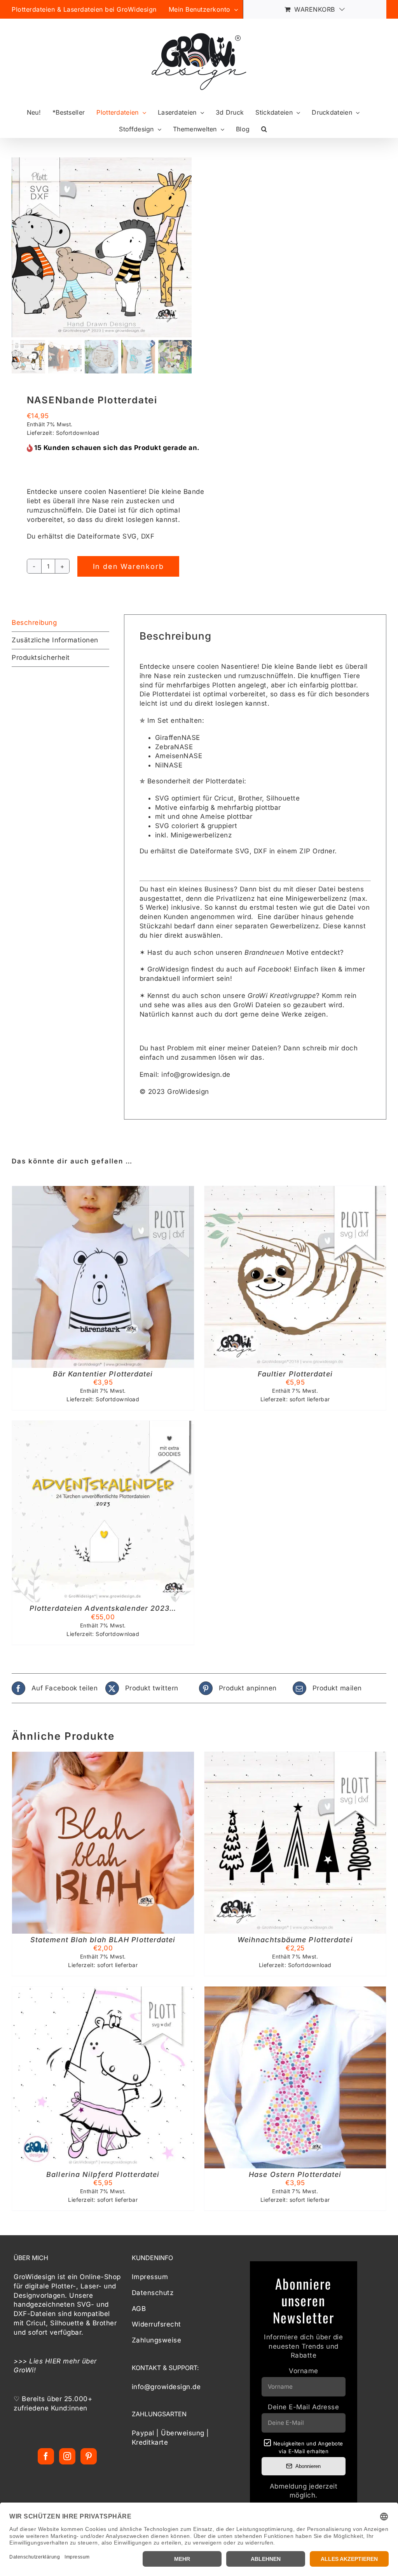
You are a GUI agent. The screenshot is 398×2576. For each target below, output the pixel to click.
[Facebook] (46, 2456)
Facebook (274, 969)
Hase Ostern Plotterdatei (295, 2174)
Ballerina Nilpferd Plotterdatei (103, 2174)
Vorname (304, 2371)
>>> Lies (29, 2361)
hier (156, 935)
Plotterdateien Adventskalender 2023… (103, 1608)
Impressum (150, 2277)
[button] (264, 129)
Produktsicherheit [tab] (41, 658)
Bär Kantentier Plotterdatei (103, 1374)
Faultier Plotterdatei (295, 1374)
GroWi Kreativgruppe (282, 996)
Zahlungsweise (157, 2340)
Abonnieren (308, 2466)
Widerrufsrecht (156, 2324)
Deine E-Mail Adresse (303, 2407)
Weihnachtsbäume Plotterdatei (295, 1940)
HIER (53, 2361)
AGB (139, 2309)
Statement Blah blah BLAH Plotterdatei (103, 1940)
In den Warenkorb (128, 566)
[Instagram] (67, 2456)
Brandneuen (264, 952)
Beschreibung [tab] (34, 623)
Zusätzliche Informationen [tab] (55, 640)
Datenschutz (153, 2293)
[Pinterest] (89, 2456)
